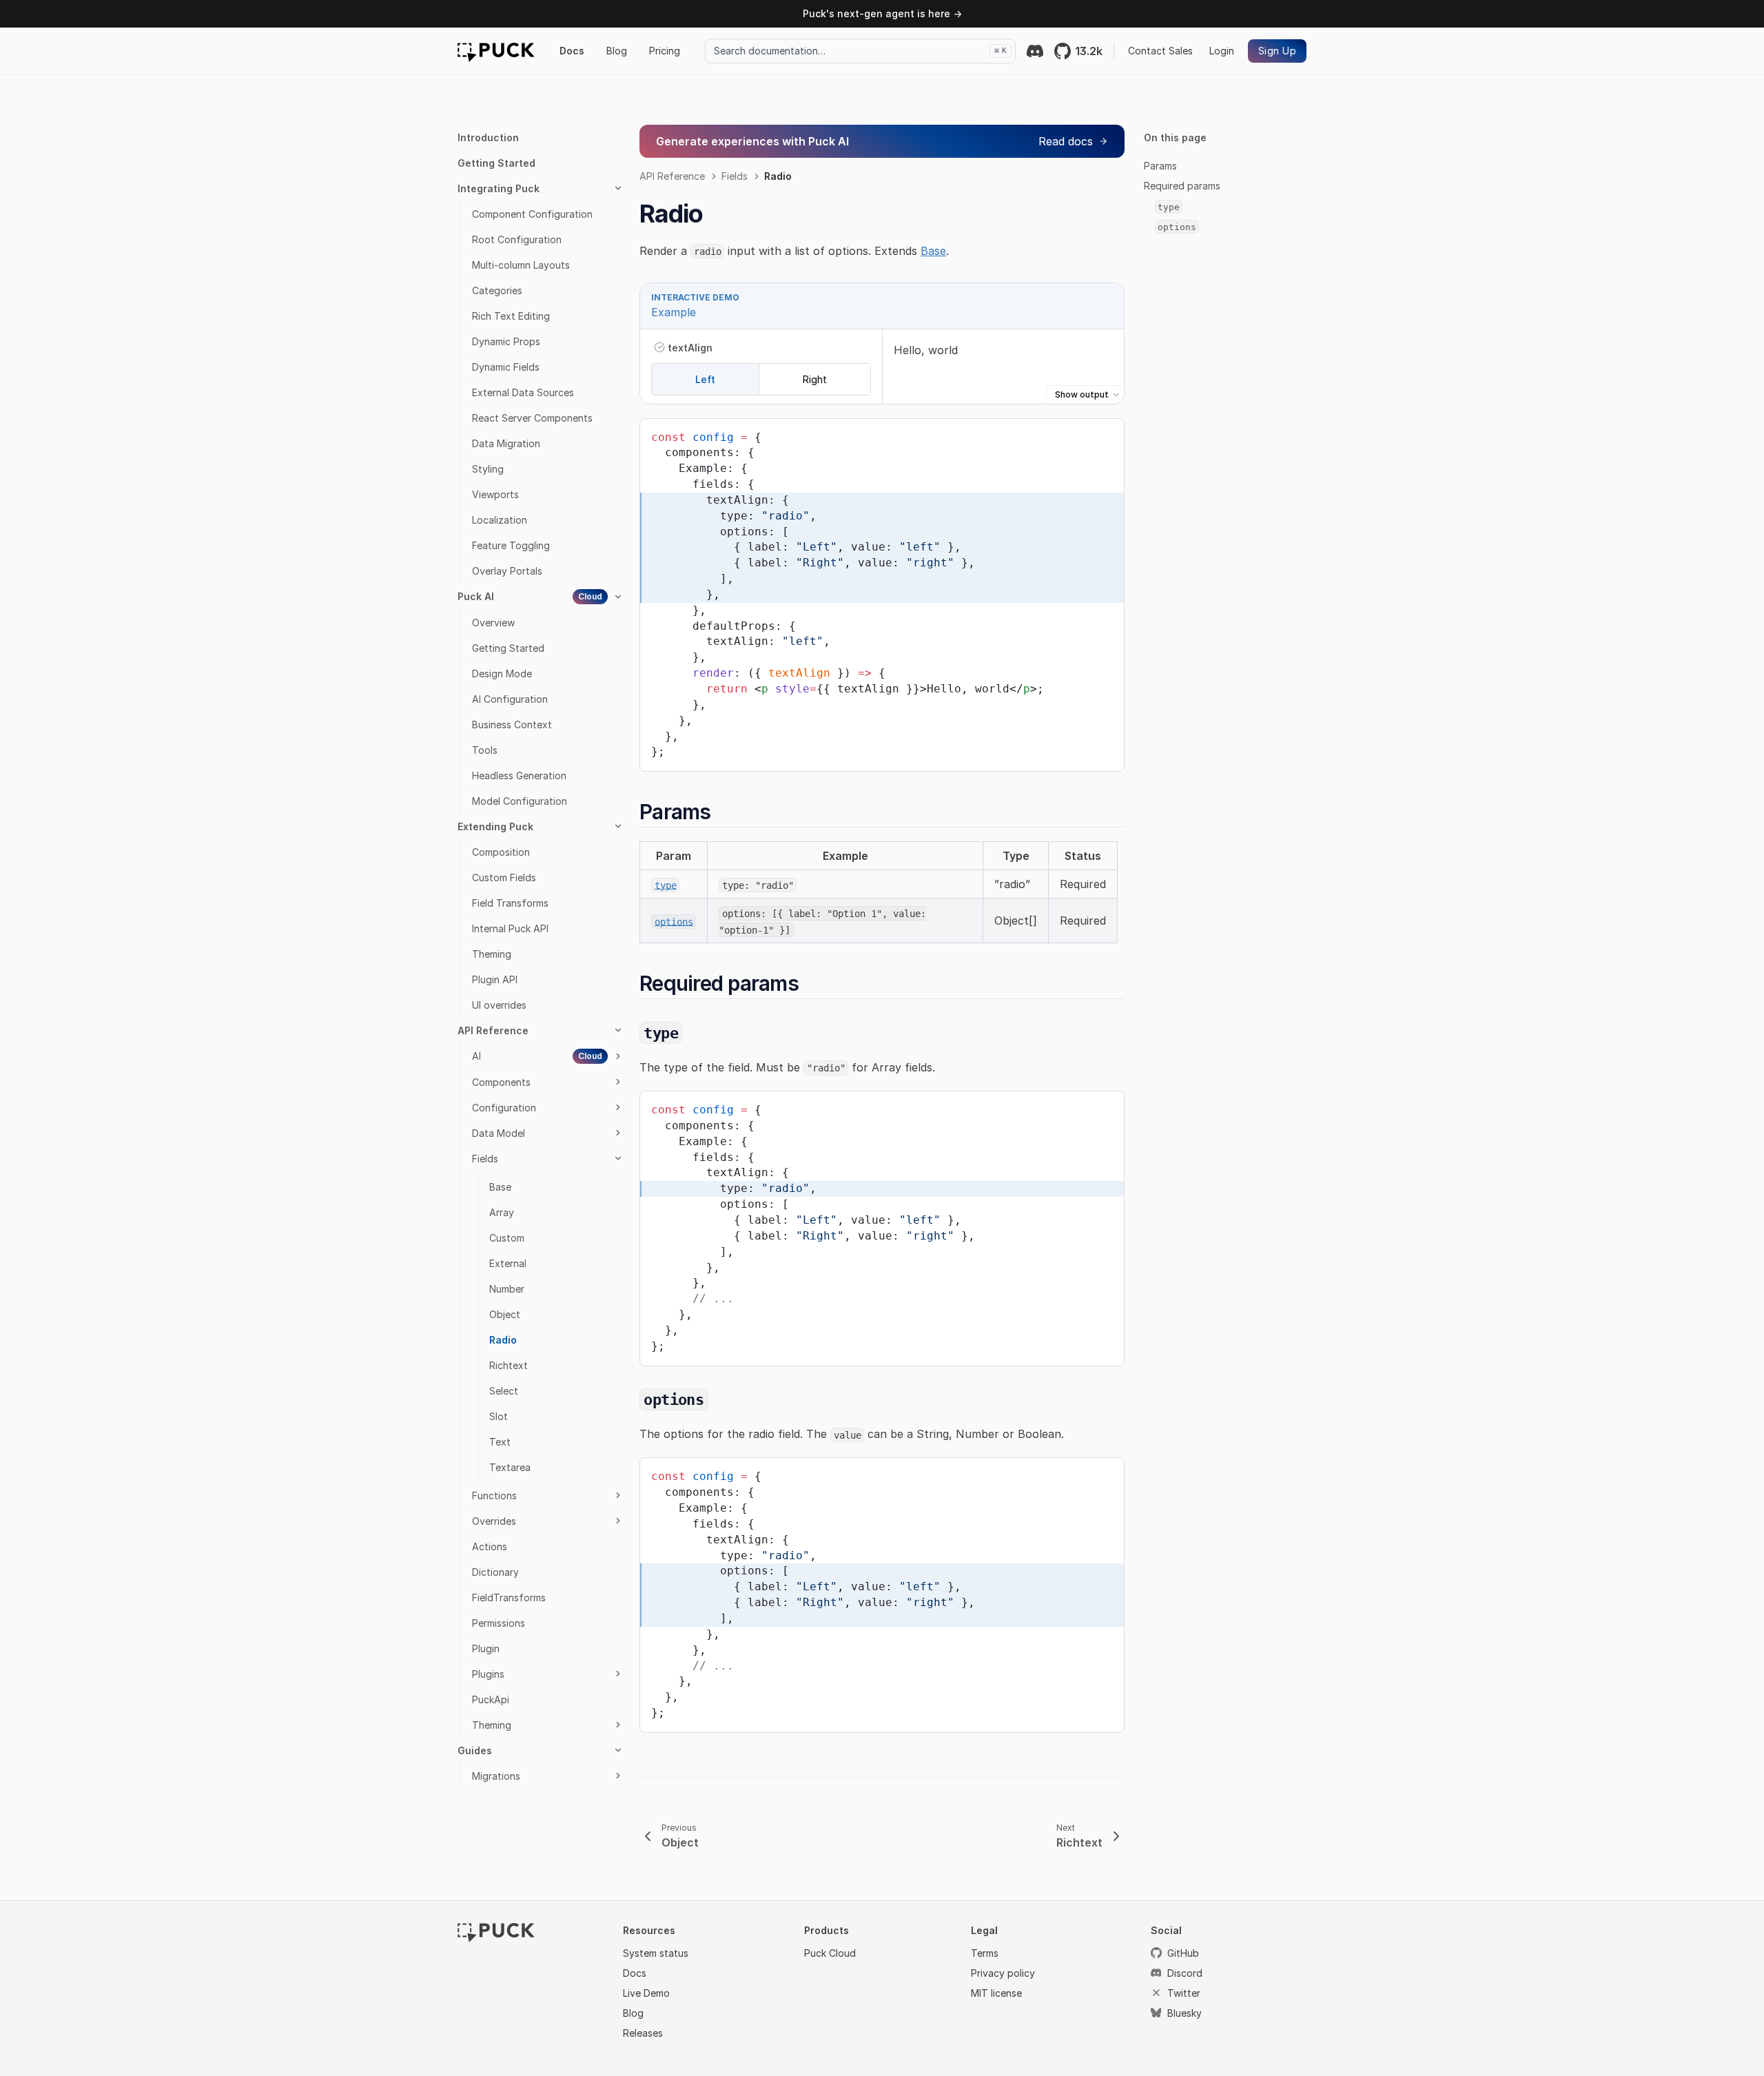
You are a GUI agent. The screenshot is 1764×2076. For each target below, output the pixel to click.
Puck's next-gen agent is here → (882, 13)
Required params (1182, 186)
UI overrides (499, 1005)
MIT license (996, 1993)
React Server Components (532, 418)
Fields (485, 1159)
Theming (492, 954)
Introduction (488, 137)
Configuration (504, 1108)
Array (502, 1212)
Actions (490, 1546)
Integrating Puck (499, 188)
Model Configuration (520, 801)
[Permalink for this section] (723, 812)
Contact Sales (1160, 51)
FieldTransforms (509, 1597)
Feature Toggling (511, 545)
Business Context (512, 724)
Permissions (499, 1623)
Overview (493, 623)
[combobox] (860, 51)
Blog (617, 51)
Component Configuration (532, 214)
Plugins (488, 1674)
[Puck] (496, 51)
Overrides (494, 1521)
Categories (497, 290)
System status (656, 1953)
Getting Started (496, 163)
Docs (572, 51)
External (508, 1263)
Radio (503, 1340)
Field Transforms (510, 903)
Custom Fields (504, 877)
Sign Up (1277, 51)
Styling (488, 469)
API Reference (493, 1030)
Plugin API (495, 979)
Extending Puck (495, 826)
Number (507, 1289)
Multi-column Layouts (521, 265)
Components (501, 1082)
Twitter (1184, 1993)
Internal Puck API (510, 928)
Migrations (496, 1776)
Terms (985, 1953)
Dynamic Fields (506, 367)
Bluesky (1184, 2013)
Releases (643, 2033)
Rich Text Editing (511, 316)
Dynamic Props (506, 341)
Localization (500, 520)
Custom (507, 1238)
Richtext (509, 1365)
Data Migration (506, 443)
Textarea (510, 1467)
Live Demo (646, 1993)
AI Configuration (510, 699)
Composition (501, 852)
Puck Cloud (830, 1953)
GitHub (1183, 1953)
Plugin (486, 1648)
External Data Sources (523, 392)
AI (537, 1056)
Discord (1185, 1973)
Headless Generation (519, 775)
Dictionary (495, 1572)
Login (1222, 51)
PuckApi (491, 1699)
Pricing (665, 51)
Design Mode (502, 674)
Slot (499, 1416)
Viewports (495, 494)
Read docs (1066, 141)
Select (504, 1391)
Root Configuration (517, 239)
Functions (494, 1496)
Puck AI (530, 596)
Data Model (499, 1133)
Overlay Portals (507, 571)
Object (505, 1314)
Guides (475, 1750)
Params (1160, 166)
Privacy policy (1003, 1973)
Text (500, 1442)
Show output (1082, 394)
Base (500, 1187)
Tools (485, 750)
